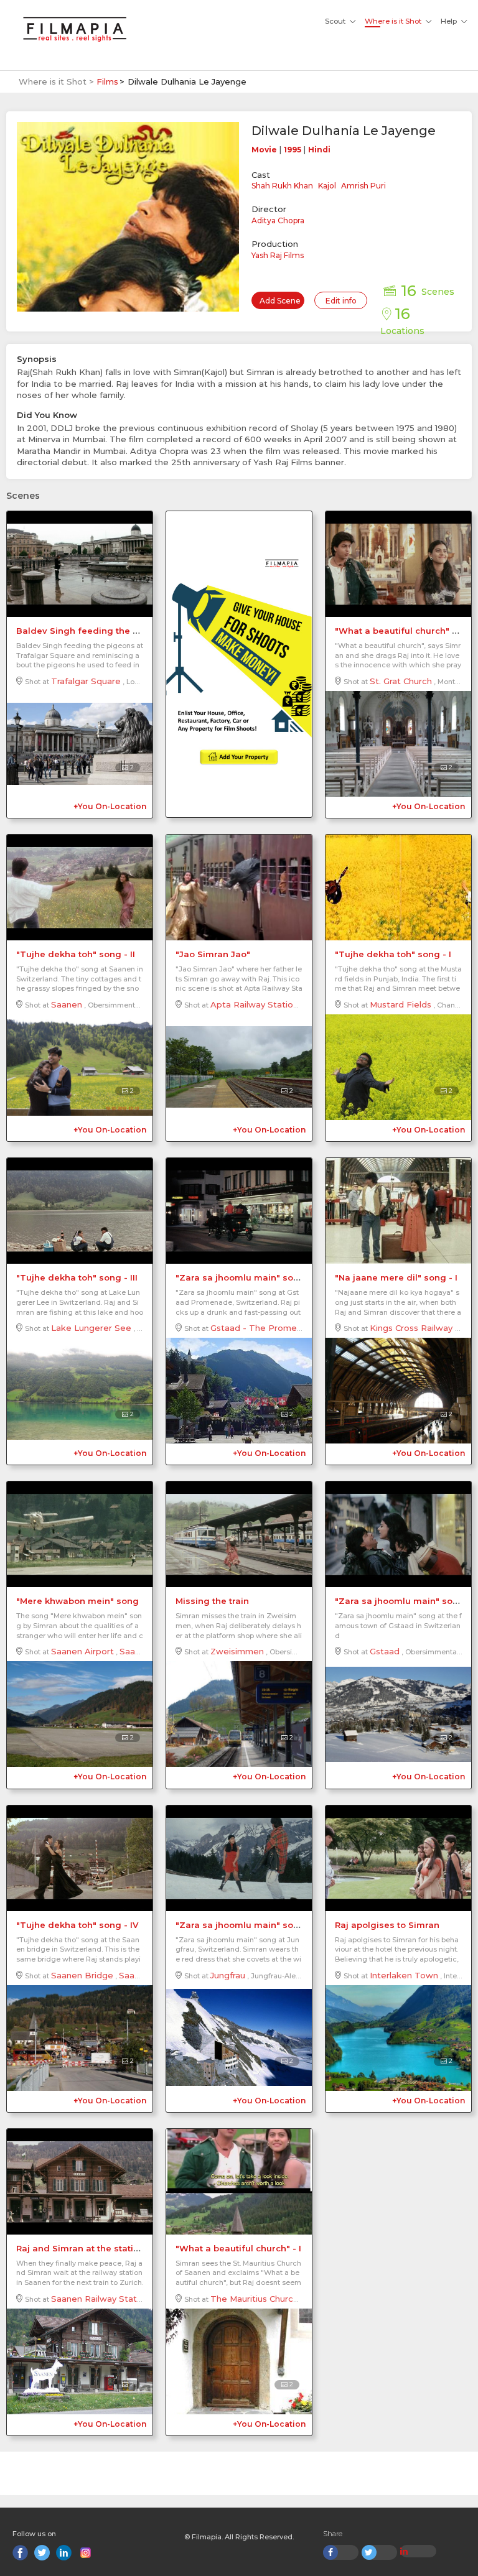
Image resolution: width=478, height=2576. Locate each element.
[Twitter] (42, 2553)
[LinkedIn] (64, 2553)
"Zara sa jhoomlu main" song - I (405, 1601)
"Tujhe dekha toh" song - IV (77, 1925)
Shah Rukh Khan (282, 186)
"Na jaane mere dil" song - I (396, 1277)
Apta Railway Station (254, 1004)
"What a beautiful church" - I (238, 2248)
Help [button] (449, 21)
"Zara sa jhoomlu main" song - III (248, 1277)
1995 (293, 150)
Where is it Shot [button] (393, 21)
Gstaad (385, 1651)
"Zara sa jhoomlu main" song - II (247, 1925)
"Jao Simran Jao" (213, 954)
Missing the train (212, 1601)
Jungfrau (228, 1975)
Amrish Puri (363, 186)
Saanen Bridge (82, 1975)
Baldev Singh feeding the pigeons (92, 631)
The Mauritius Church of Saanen (277, 2299)
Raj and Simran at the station (80, 2248)
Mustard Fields (401, 1004)
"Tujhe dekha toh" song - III (77, 1277)
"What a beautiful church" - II (399, 631)
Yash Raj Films (278, 255)
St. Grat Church (401, 681)
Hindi (319, 150)
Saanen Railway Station (100, 2299)
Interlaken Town (404, 1975)
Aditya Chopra (278, 220)
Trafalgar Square (86, 681)
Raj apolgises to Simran (387, 1925)
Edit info (341, 301)
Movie (264, 150)
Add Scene (280, 301)
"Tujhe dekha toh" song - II (76, 954)
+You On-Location (110, 806)
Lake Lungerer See (91, 1328)
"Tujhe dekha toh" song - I (393, 954)
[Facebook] (20, 2553)
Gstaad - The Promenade (264, 1328)
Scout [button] (335, 21)
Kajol (327, 186)
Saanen (67, 1004)
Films (107, 81)
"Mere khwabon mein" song (77, 1601)
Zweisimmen (237, 1651)
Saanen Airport (82, 1651)
